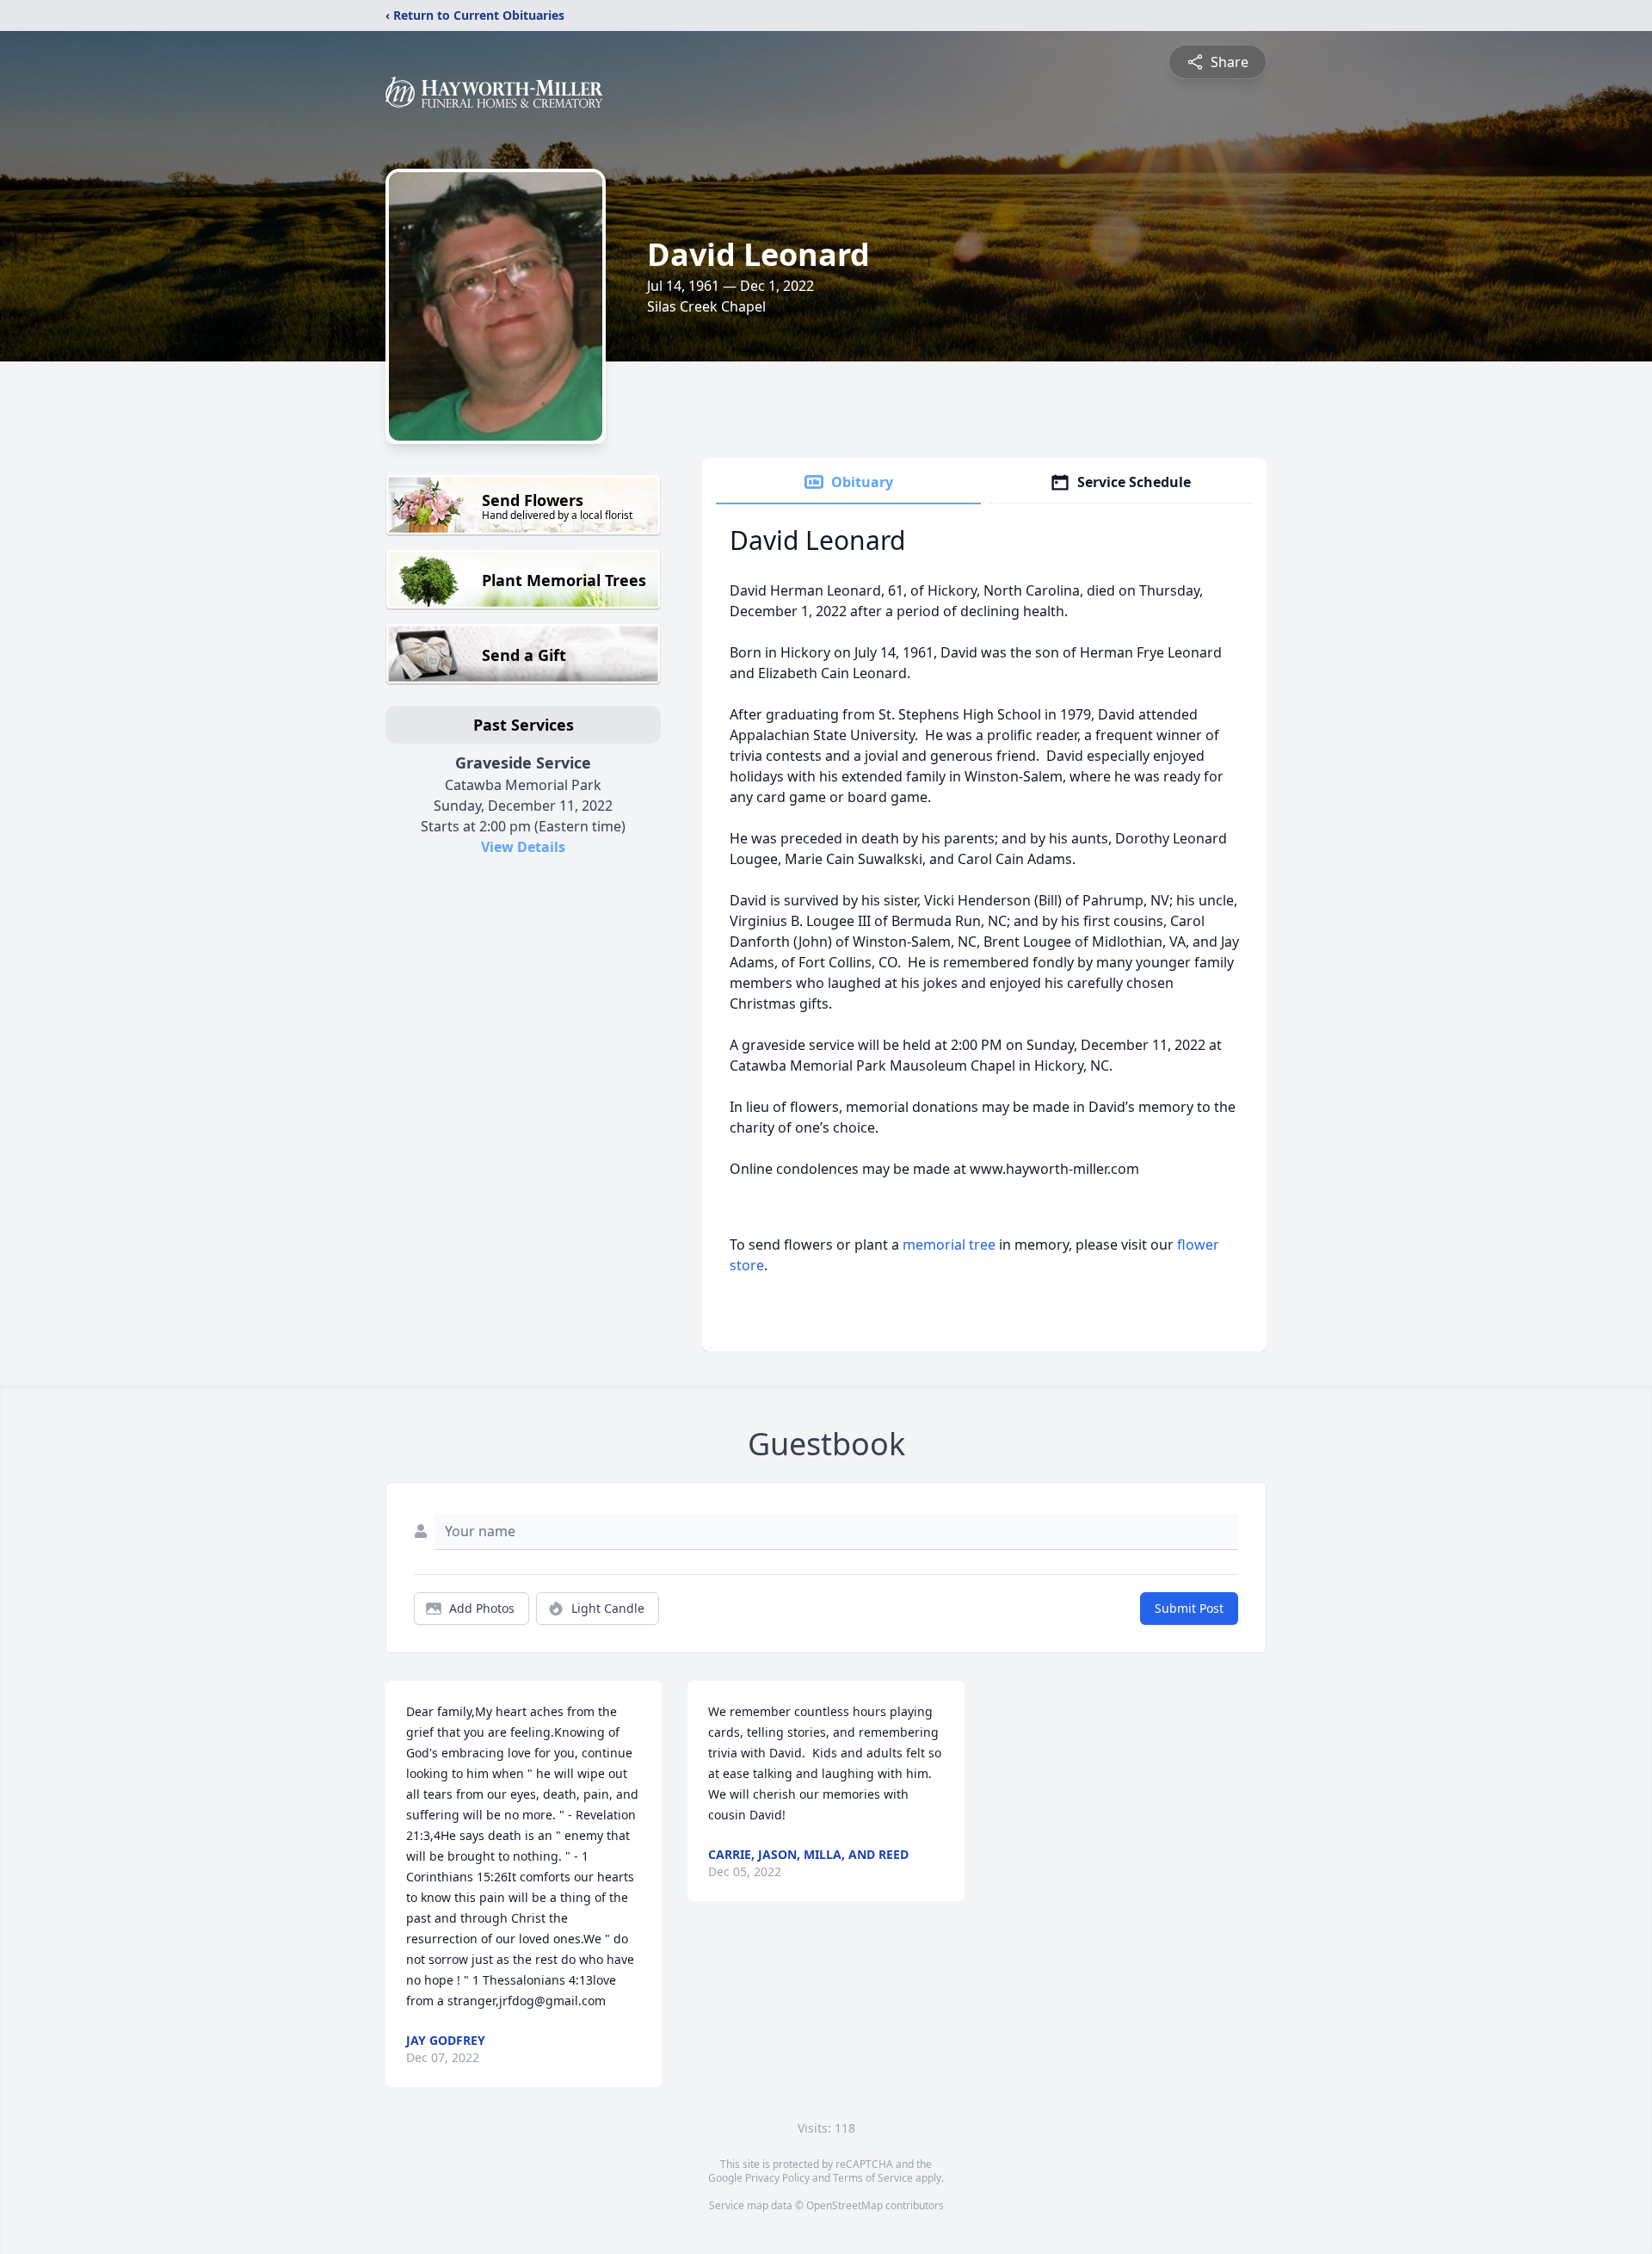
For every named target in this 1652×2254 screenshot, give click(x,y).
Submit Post (1189, 1608)
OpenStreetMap (844, 2205)
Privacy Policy (777, 2178)
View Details (523, 847)
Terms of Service (873, 2178)
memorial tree (949, 1244)
